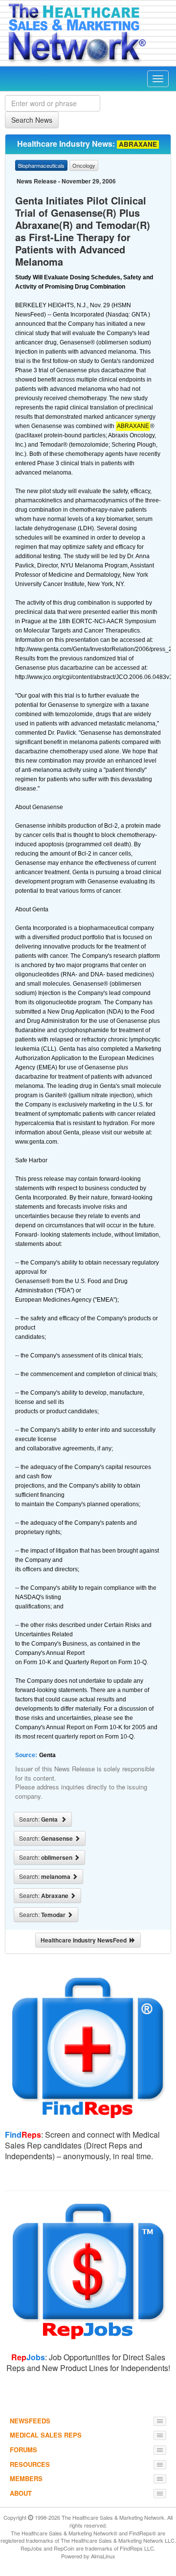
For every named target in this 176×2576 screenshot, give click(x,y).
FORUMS (23, 2450)
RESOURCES (30, 2464)
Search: (40, 1819)
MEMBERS (26, 2478)
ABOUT (21, 2493)
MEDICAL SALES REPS (46, 2435)
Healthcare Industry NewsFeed (85, 1940)
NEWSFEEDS (30, 2421)
